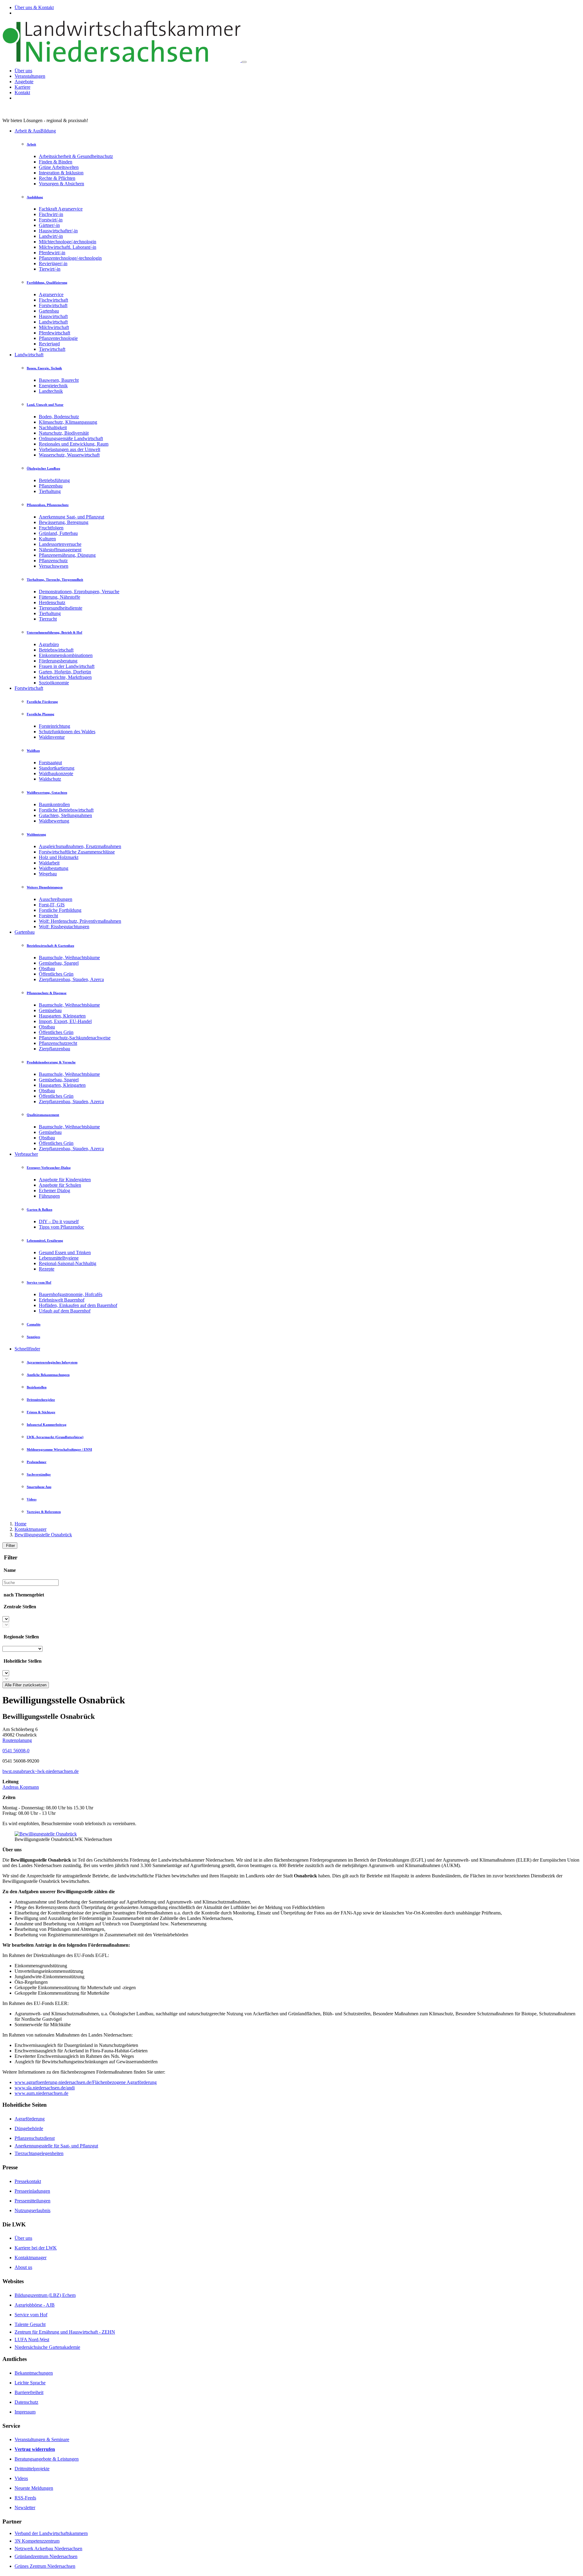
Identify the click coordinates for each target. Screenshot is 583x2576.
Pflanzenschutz (53, 561)
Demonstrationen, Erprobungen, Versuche (79, 592)
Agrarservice (51, 294)
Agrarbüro (49, 644)
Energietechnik (53, 386)
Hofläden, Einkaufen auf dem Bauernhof (78, 1305)
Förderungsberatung (58, 661)
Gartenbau (49, 311)
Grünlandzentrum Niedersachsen (46, 2556)
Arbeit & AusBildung (35, 131)
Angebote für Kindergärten (65, 1180)
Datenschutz (26, 2402)
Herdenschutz (52, 602)
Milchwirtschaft (54, 327)
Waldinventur (52, 737)
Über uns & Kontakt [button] (34, 7)
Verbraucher (26, 1154)
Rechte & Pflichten (57, 178)
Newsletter (25, 2508)
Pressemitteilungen (32, 2201)
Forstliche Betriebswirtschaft (66, 810)
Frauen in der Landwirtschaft (67, 666)
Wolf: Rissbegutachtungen (64, 927)
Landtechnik (51, 391)
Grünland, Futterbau (58, 533)
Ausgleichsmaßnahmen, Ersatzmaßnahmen (80, 846)
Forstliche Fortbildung (60, 910)
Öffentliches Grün (56, 974)
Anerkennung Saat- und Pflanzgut (72, 517)
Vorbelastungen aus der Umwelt (70, 449)
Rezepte (47, 1269)
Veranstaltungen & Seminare (42, 2439)
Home (20, 1524)
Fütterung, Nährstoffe (60, 597)
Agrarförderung (30, 2119)
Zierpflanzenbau (55, 1049)
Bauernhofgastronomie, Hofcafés (71, 1294)
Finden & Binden (56, 162)
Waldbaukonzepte (56, 773)
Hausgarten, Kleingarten (62, 1016)
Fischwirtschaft (53, 300)
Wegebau (48, 874)
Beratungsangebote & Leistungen (47, 2459)
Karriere (22, 87)
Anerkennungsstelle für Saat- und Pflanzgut (56, 2146)
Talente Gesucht (30, 2324)
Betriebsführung (54, 480)
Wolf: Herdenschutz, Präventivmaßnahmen (80, 921)
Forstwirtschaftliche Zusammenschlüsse (77, 852)
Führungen (49, 1196)
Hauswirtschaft (53, 316)
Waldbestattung (54, 868)
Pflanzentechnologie (58, 338)
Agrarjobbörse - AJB (35, 2305)
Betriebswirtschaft (56, 650)
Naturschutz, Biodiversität (64, 433)
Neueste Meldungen (34, 2488)
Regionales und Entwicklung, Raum (74, 444)
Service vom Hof (31, 2315)
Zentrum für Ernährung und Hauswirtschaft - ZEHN (65, 2332)
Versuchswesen (54, 566)
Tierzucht (48, 619)
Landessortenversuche (60, 544)
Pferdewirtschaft (55, 333)
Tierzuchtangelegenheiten (39, 2153)
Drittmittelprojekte (32, 2469)
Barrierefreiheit (29, 2392)
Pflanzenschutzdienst (35, 2138)
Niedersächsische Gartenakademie (47, 2347)
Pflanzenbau (51, 486)
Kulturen (47, 539)
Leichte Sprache (30, 2383)
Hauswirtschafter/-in (58, 231)
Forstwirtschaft (53, 305)
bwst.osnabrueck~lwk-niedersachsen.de (41, 1771)
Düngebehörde (29, 2128)
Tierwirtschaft (52, 349)
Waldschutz (50, 779)
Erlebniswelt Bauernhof (62, 1300)
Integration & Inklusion (61, 173)
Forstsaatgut (50, 763)
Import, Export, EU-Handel (65, 1021)
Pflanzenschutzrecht (58, 1043)
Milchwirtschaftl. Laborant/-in (68, 247)
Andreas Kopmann (21, 1787)
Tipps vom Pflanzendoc (61, 1227)
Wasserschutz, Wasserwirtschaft (69, 455)
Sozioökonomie (54, 683)
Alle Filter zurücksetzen (26, 1685)
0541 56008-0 (16, 1751)
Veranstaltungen (30, 76)
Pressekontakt (28, 2181)
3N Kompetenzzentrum (37, 2541)
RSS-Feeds (25, 2498)
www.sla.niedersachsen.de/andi (45, 2088)
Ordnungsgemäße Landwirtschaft (71, 438)
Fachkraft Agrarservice (61, 209)
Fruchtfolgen (51, 528)
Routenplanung (17, 1740)
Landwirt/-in (51, 236)
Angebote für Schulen (60, 1185)
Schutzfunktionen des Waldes (67, 732)
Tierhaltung (50, 491)
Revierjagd (49, 344)
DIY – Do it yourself (59, 1221)
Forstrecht (48, 916)
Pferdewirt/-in (52, 253)
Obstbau (47, 968)
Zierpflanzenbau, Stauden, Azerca (71, 979)
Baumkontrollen (54, 804)
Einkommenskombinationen (66, 655)
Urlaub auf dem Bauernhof (65, 1311)
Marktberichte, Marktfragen (65, 677)
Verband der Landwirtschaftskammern (51, 2533)
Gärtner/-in (49, 225)
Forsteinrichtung (55, 726)
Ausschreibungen (56, 899)
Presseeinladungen (32, 2191)
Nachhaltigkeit (53, 428)
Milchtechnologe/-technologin (68, 242)
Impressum (25, 2412)
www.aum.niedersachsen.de (41, 2093)
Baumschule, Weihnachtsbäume (69, 958)
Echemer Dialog (55, 1191)
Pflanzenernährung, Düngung (67, 555)
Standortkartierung (57, 768)
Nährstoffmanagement (60, 550)
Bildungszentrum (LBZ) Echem (45, 2295)
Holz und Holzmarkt (59, 857)
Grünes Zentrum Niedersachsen (45, 2566)
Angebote (24, 82)
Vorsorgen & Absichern (61, 184)
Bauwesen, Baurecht (59, 380)
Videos (21, 2478)
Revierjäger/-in (53, 263)
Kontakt (22, 92)
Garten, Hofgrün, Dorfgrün (65, 672)
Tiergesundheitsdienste (61, 608)
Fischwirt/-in (51, 214)
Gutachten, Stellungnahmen (65, 815)
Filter (10, 1546)
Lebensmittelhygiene (59, 1258)
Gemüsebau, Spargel (59, 963)
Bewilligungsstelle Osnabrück (43, 1535)
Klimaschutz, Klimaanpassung (68, 422)
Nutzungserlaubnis (32, 2210)
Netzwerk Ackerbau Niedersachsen (48, 2549)
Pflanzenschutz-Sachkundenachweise (75, 1038)
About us (23, 2267)
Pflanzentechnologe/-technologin (70, 258)
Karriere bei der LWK (36, 2248)
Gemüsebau (50, 1010)
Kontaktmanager (31, 1529)
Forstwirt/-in (51, 220)
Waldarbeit (49, 863)
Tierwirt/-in (50, 269)
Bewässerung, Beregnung (64, 522)
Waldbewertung (54, 821)
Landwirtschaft (53, 322)
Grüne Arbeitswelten (59, 167)
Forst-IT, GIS (52, 905)
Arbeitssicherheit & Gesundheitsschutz (76, 156)
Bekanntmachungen (34, 2373)
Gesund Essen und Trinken (65, 1252)
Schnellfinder (27, 1349)
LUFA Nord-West (32, 2340)
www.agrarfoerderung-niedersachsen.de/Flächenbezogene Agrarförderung (86, 2082)
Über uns (23, 71)
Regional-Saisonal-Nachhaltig (68, 1263)
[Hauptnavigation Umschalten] (244, 62)
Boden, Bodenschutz (59, 417)
